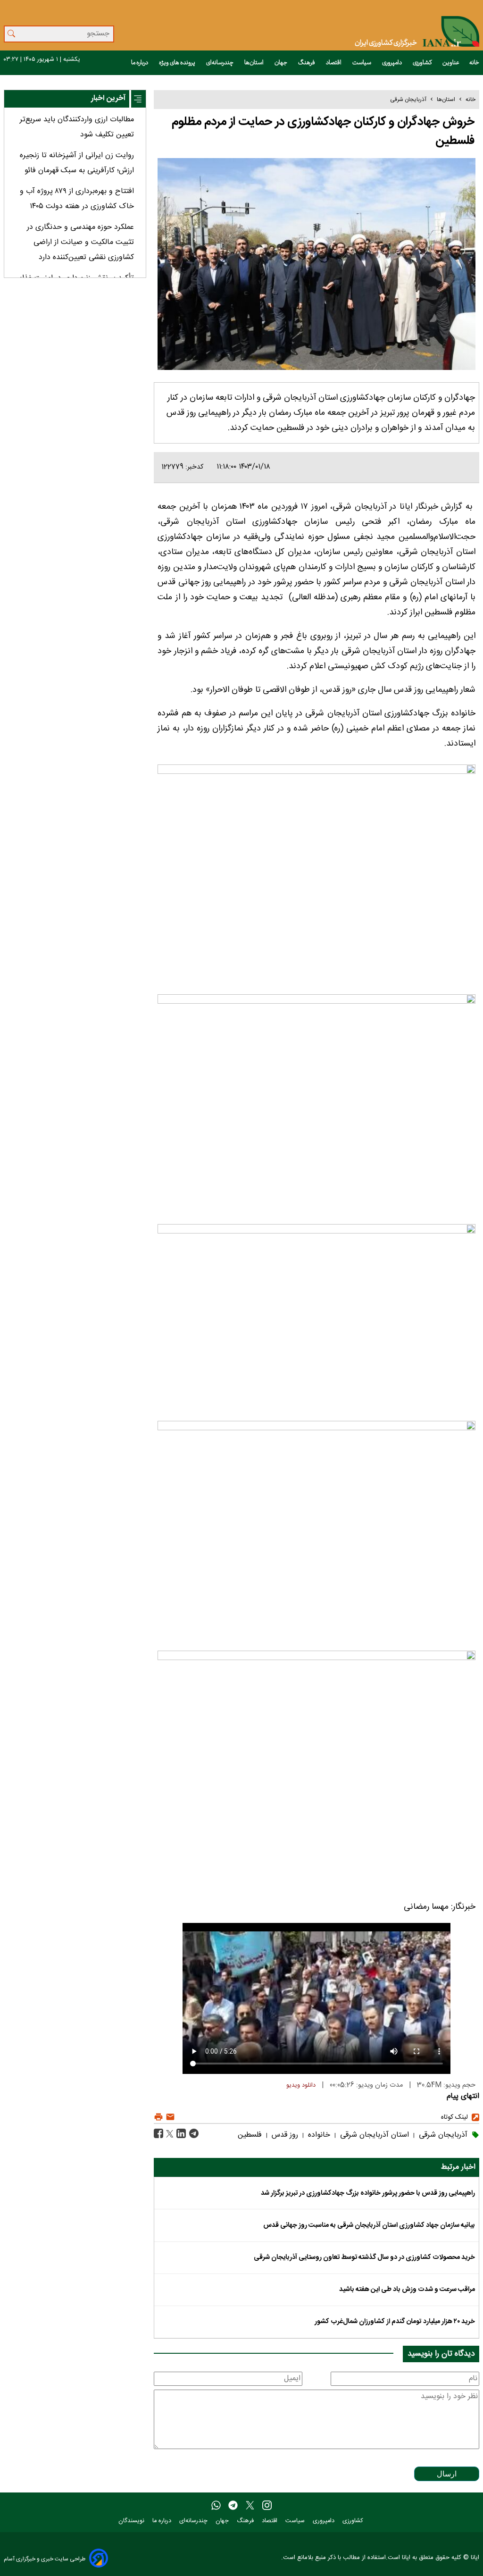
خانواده (318, 2135)
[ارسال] (169, 2117)
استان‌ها (254, 63)
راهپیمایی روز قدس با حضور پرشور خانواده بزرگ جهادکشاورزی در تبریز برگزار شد (368, 2193)
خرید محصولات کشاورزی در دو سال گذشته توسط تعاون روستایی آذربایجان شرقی (364, 2257)
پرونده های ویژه (178, 63)
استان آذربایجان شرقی (373, 2135)
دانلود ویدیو (301, 2085)
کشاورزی (423, 63)
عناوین (451, 63)
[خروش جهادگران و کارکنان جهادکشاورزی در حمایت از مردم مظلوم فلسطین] (193, 2134)
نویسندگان (132, 2521)
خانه (474, 63)
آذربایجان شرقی (408, 100)
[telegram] (233, 2506)
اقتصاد (334, 63)
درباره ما (140, 63)
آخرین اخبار (108, 98)
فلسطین (250, 2135)
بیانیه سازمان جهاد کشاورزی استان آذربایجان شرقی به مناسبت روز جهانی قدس (369, 2225)
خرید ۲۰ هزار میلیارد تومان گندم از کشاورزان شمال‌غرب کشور (395, 2322)
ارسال (447, 2474)
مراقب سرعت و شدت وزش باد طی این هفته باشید (407, 2290)
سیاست (362, 63)
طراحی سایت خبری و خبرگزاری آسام (45, 2559)
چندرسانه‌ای (220, 63)
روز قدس (284, 2135)
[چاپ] (158, 2117)
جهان (281, 63)
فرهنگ (307, 63)
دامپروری (392, 63)
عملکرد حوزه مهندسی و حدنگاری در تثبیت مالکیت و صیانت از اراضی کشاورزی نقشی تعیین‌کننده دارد (80, 242)
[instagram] (267, 2506)
